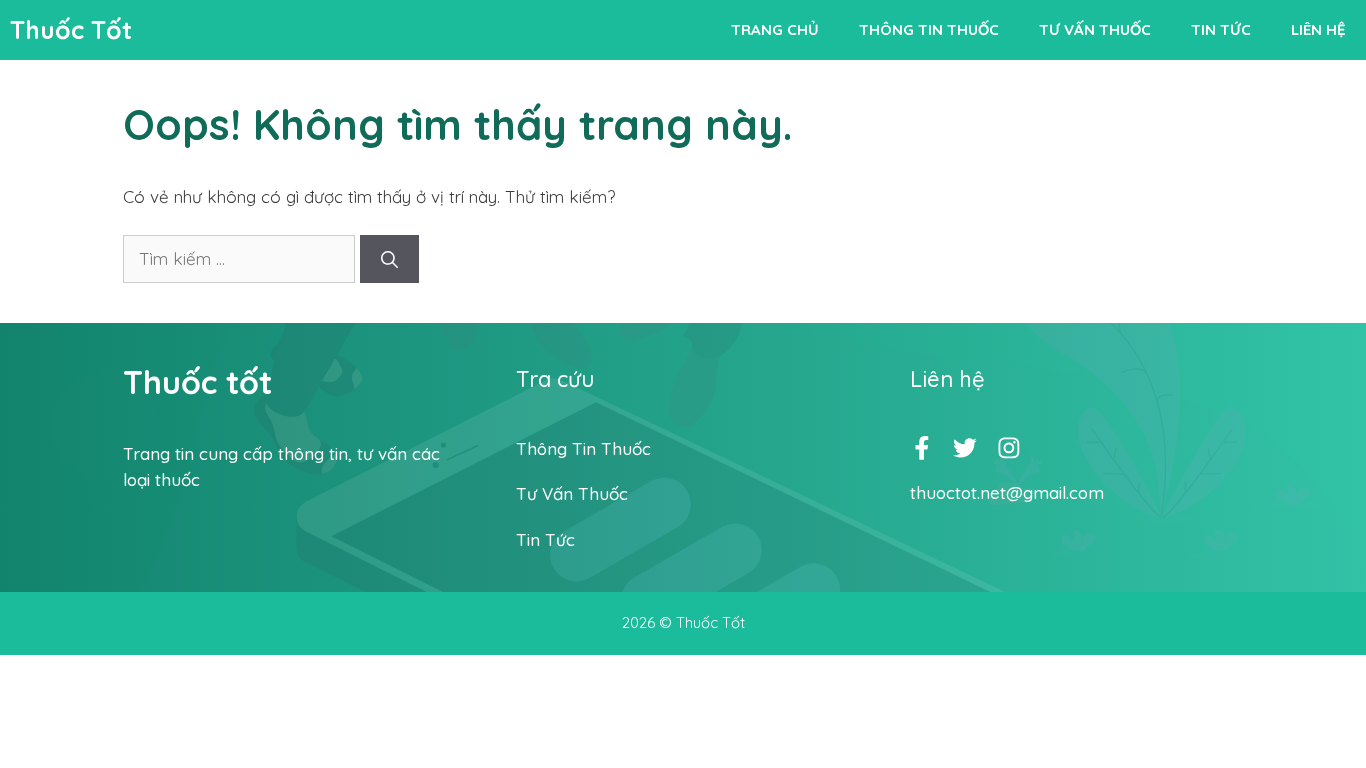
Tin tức (1221, 29)
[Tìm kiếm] (389, 259)
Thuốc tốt (197, 382)
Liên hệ (1318, 29)
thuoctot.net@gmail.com (1007, 492)
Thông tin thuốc (929, 29)
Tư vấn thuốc (1095, 29)
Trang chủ (775, 29)
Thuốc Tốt (71, 29)
